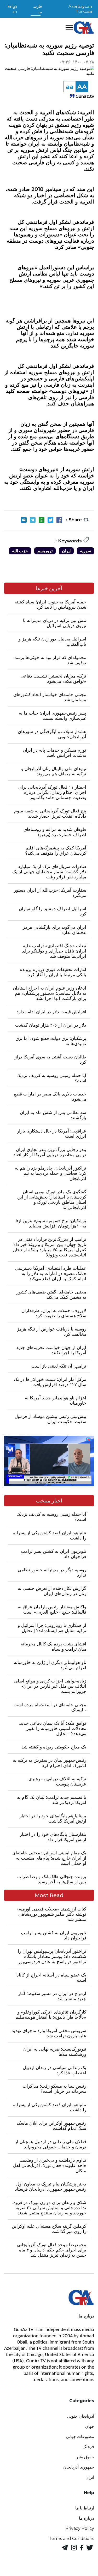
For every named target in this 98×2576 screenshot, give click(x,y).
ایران (66, 551)
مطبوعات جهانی (80, 2437)
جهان (90, 2426)
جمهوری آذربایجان (79, 2467)
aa (70, 87)
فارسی (38, 9)
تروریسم (45, 551)
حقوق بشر (85, 2457)
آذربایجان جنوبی (81, 2416)
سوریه (85, 551)
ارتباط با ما (85, 2508)
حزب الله (20, 551)
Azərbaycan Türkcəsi (80, 9)
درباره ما (87, 2518)
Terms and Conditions (71, 2539)
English (12, 9)
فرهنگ (88, 2447)
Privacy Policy (80, 2528)
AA (82, 87)
